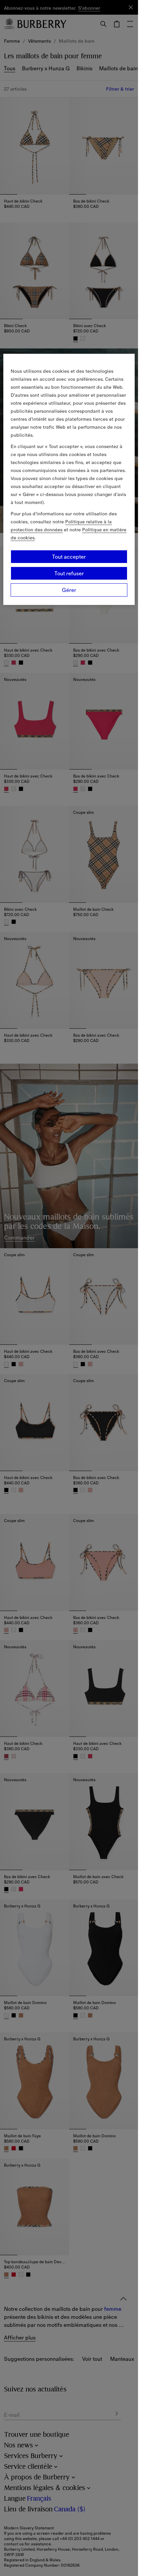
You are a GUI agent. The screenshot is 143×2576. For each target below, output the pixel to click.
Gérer (69, 590)
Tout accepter (69, 557)
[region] (69, 479)
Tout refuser (69, 573)
